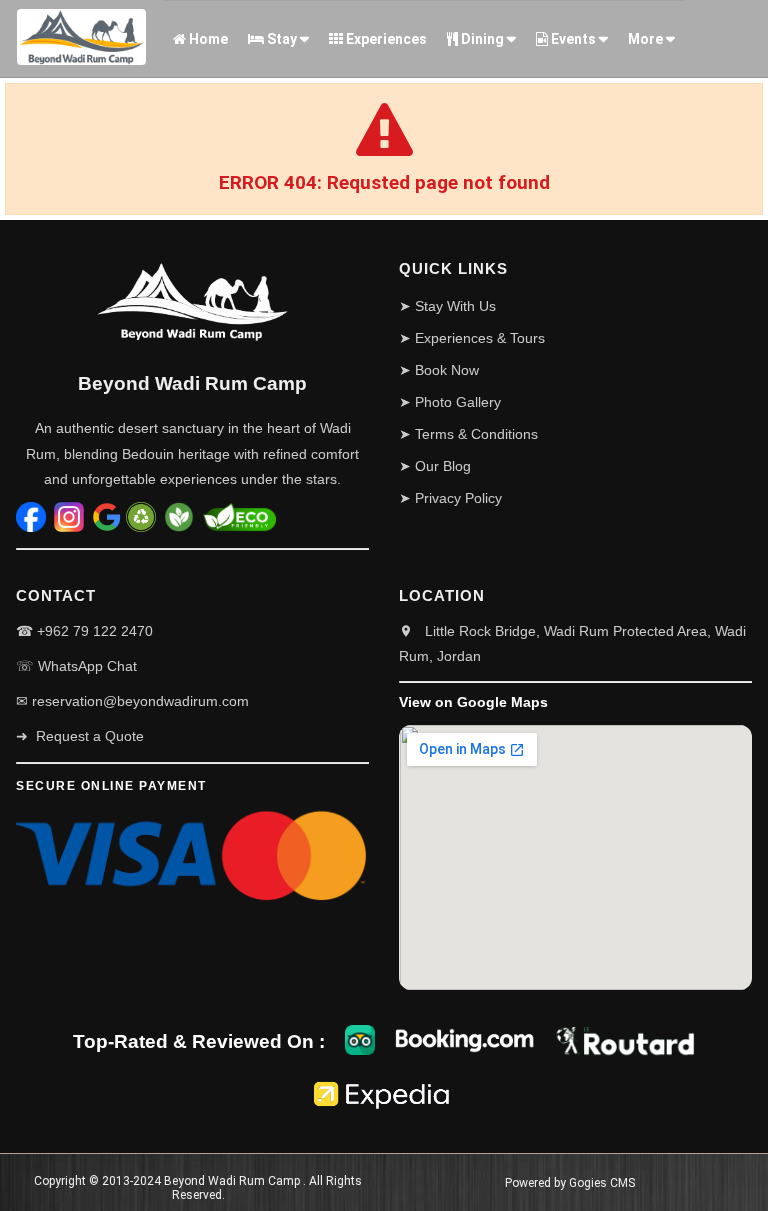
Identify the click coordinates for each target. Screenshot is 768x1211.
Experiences (385, 39)
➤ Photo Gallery (450, 402)
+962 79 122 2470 (95, 631)
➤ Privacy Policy (450, 498)
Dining (481, 39)
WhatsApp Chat (87, 666)
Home (207, 39)
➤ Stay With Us (447, 306)
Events (572, 39)
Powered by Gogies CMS (570, 1183)
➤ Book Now (439, 370)
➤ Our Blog (435, 466)
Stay (280, 39)
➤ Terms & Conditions (468, 434)
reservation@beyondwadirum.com (140, 701)
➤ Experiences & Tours (472, 338)
